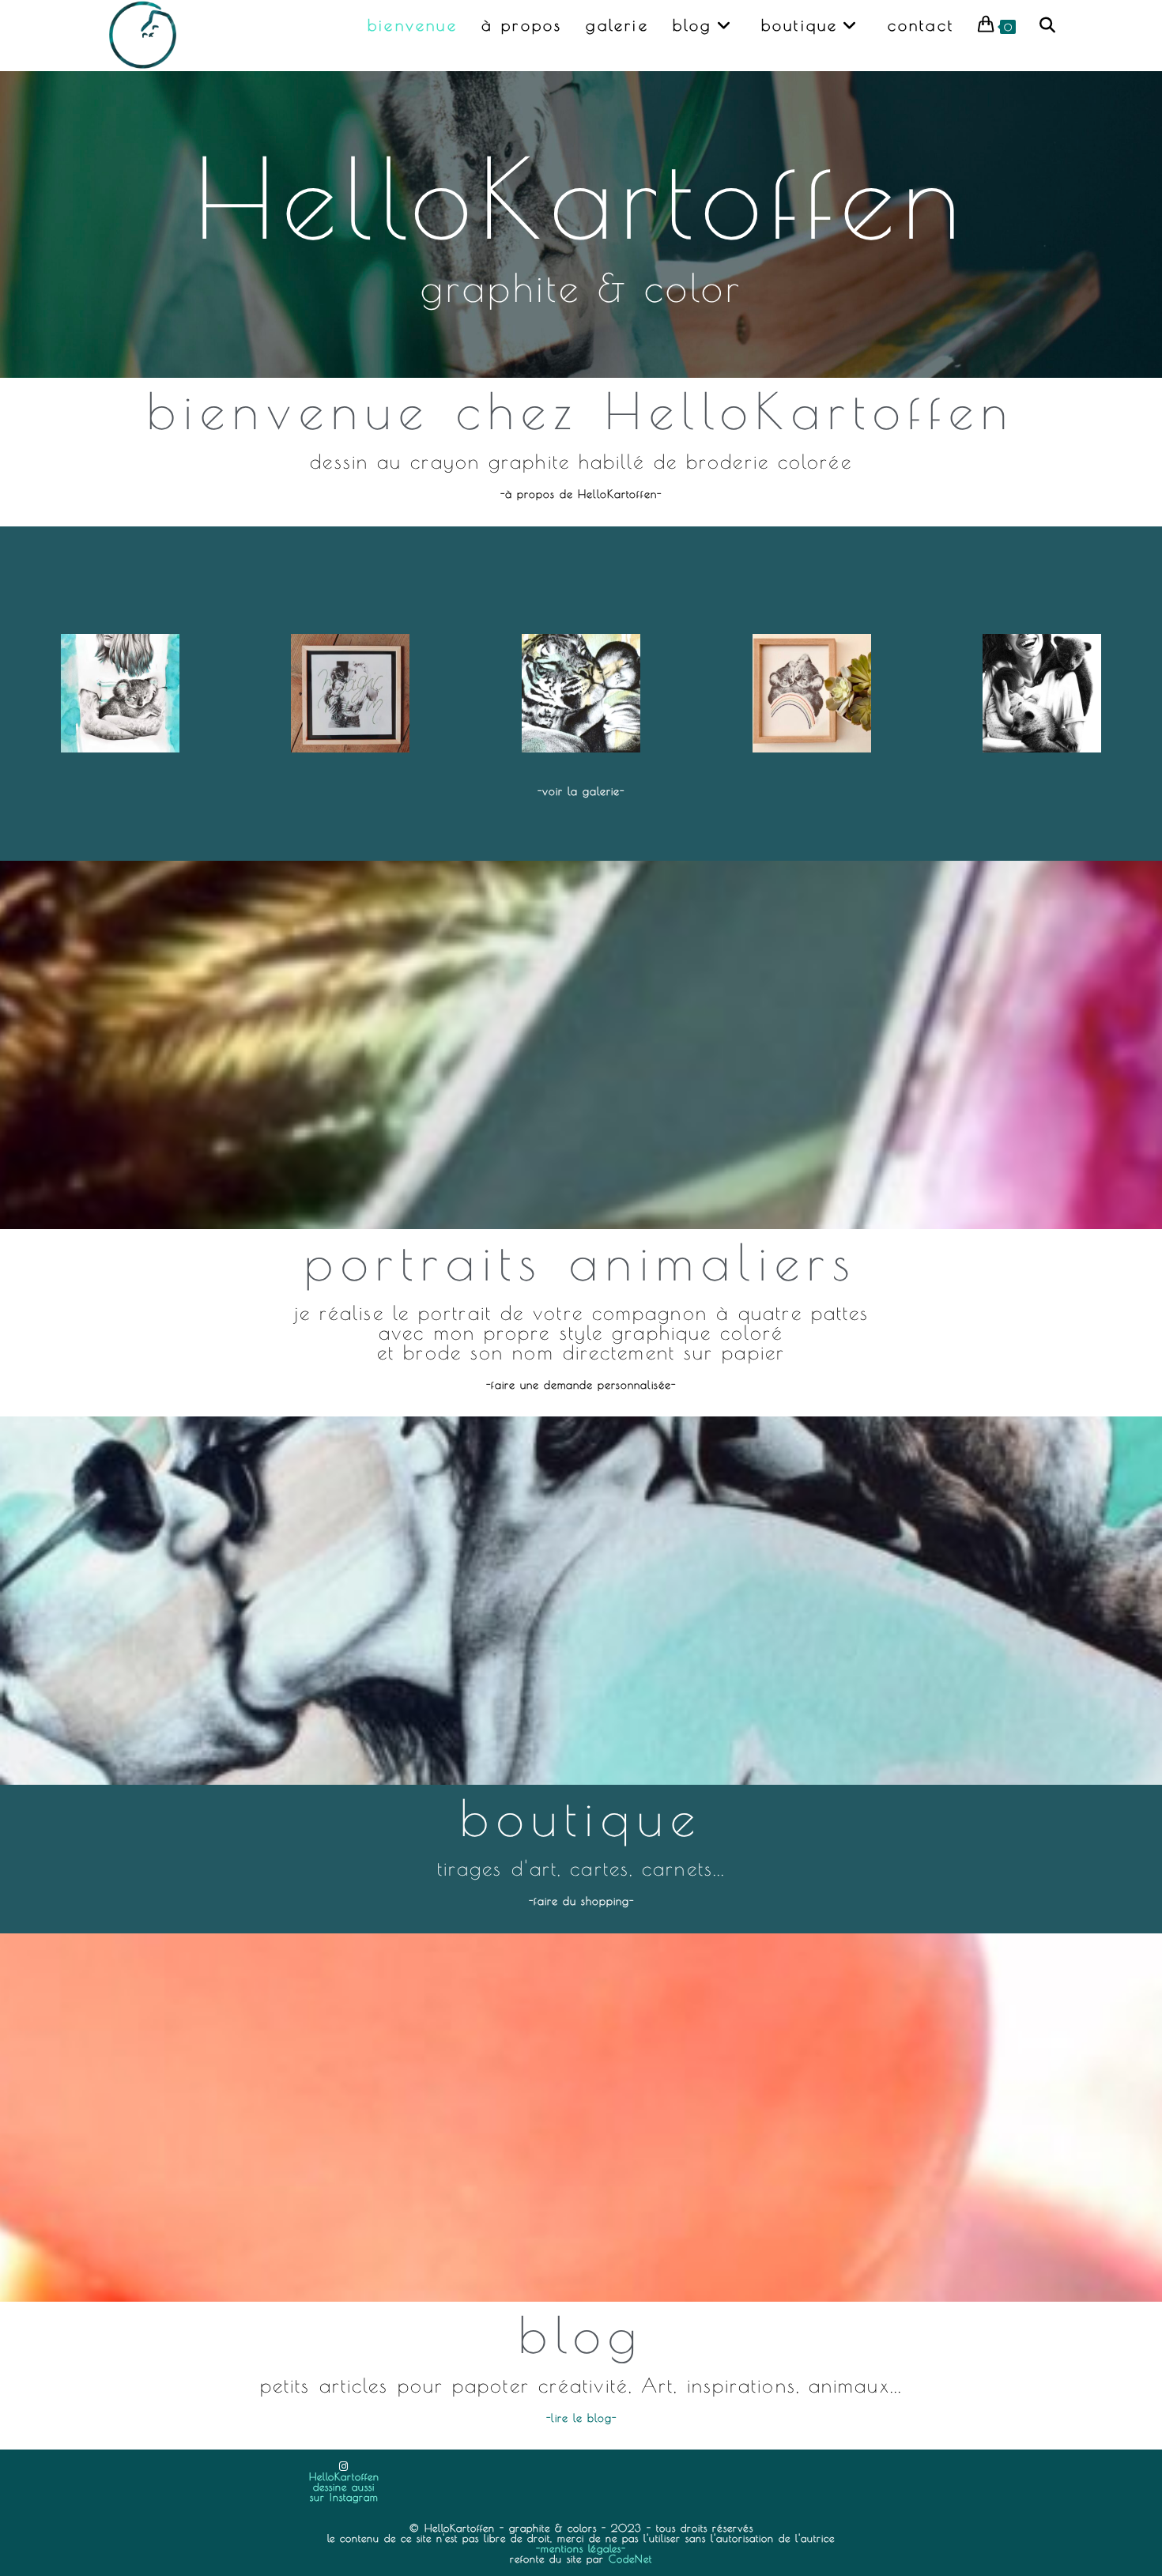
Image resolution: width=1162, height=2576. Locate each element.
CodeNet (630, 2559)
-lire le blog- (581, 2418)
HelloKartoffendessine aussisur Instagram (344, 2487)
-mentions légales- (581, 2548)
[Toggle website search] (1047, 25)
